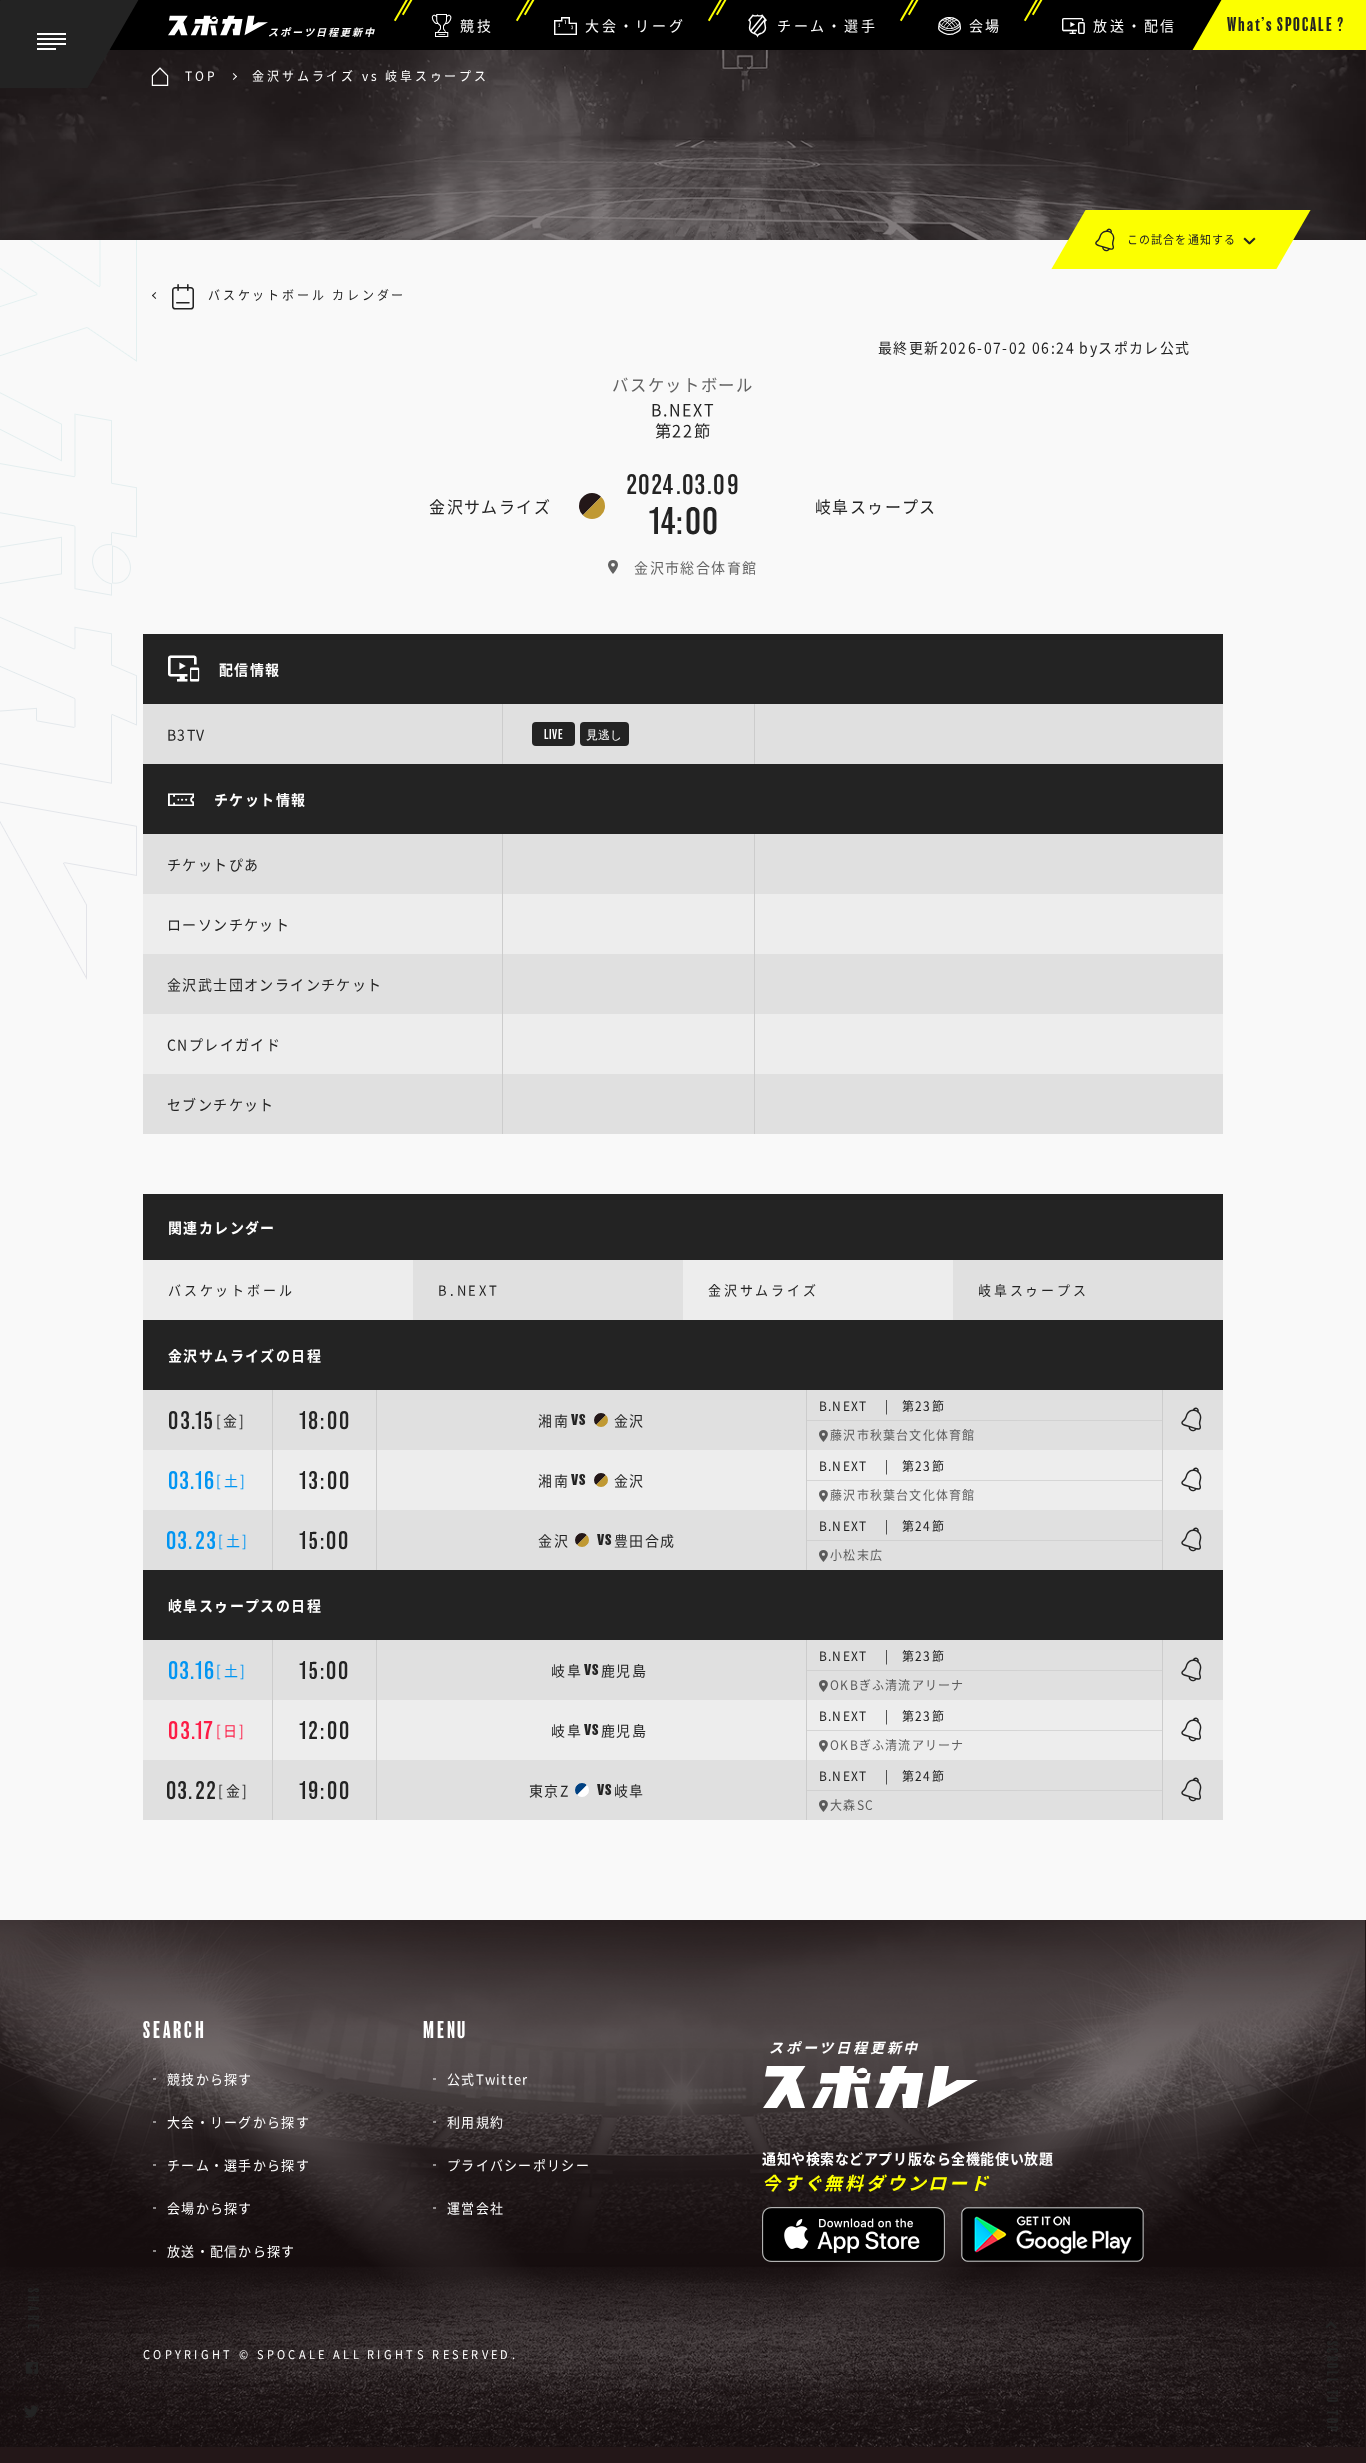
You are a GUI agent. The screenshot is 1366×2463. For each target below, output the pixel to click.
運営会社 (475, 2207)
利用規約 (475, 2121)
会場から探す (210, 2207)
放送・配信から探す (231, 2250)
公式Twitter (488, 2078)
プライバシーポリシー (518, 2164)
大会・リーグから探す (238, 2121)
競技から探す (210, 2078)
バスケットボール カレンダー (307, 295)
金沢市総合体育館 (695, 567)
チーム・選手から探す (238, 2164)
